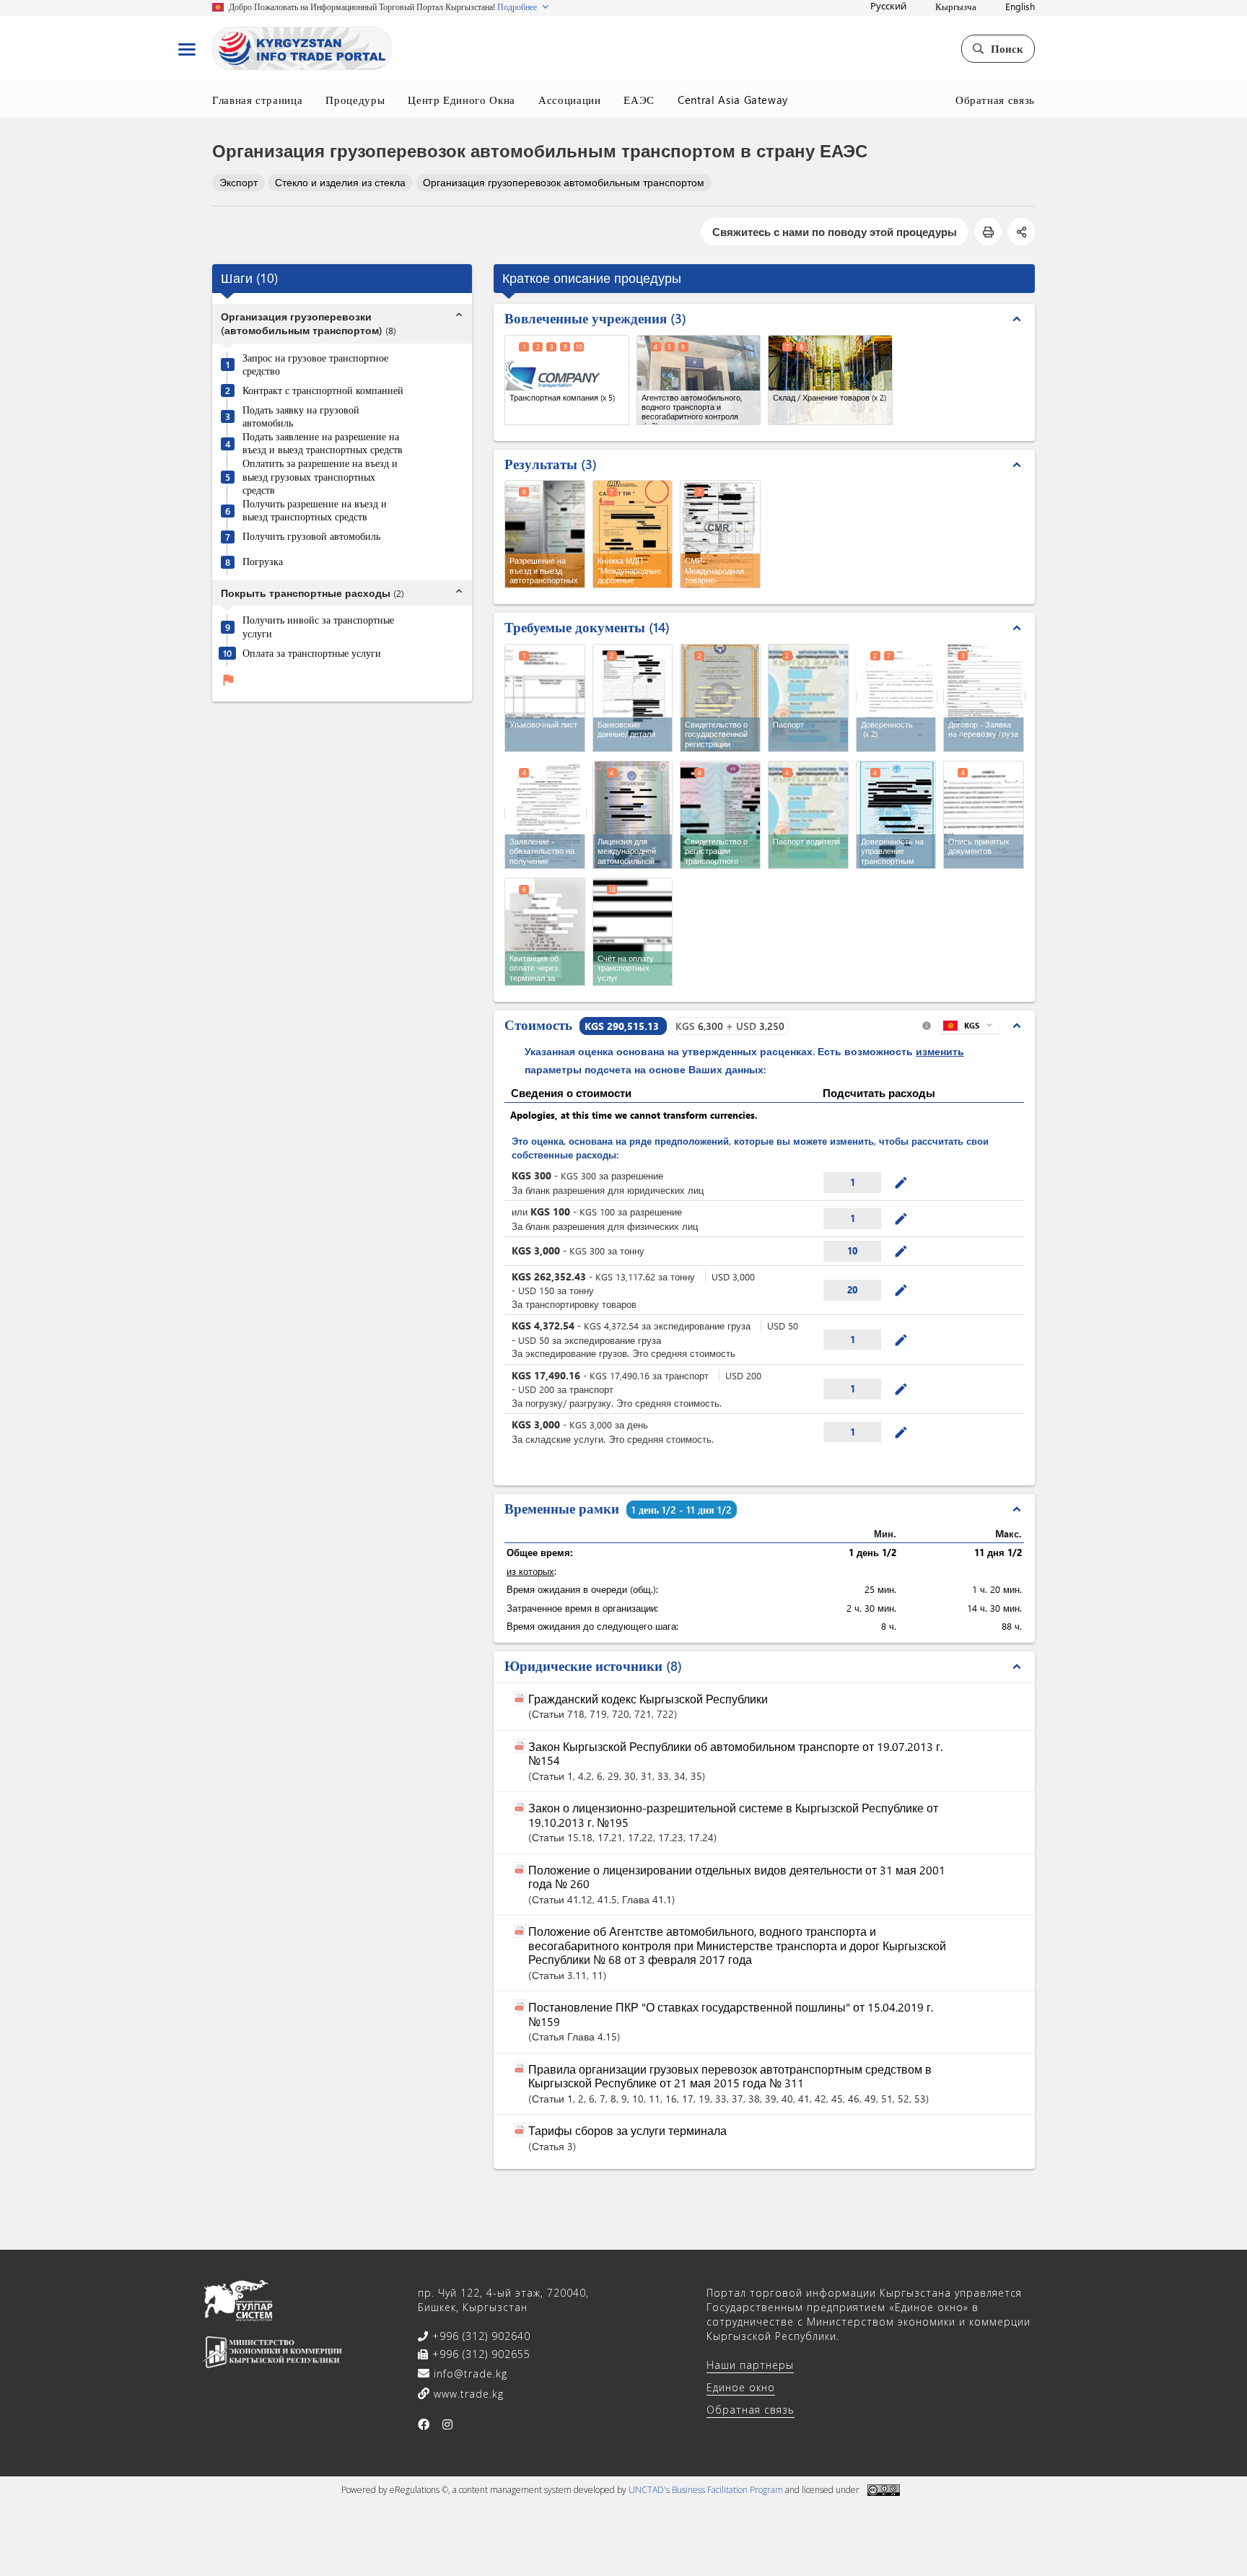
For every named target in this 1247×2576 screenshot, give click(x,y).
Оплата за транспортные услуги (312, 653)
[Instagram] (448, 2424)
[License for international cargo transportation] (633, 815)
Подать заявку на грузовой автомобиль (301, 417)
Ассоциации (570, 100)
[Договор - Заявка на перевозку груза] (984, 696)
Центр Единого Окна (461, 100)
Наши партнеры (750, 2365)
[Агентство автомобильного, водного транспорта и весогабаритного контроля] (699, 380)
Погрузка (263, 562)
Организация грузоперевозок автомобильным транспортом (564, 182)
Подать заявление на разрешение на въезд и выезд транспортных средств (323, 444)
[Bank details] (633, 698)
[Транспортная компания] (567, 380)
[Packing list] (545, 698)
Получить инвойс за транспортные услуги (318, 628)
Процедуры (355, 100)
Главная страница (257, 100)
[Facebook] (424, 2424)
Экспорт (239, 182)
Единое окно (741, 2387)
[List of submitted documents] (984, 815)
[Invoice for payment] (633, 932)
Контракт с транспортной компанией (323, 390)
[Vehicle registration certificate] (720, 815)
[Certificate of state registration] (720, 698)
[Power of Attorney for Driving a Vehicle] (896, 815)
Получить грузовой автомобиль (311, 536)
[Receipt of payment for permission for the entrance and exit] (545, 932)
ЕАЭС (639, 100)
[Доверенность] (897, 696)
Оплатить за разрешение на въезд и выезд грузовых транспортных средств (320, 477)
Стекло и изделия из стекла (340, 182)
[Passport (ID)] (808, 698)
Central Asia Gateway (733, 100)
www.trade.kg (467, 2394)
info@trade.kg (469, 2374)
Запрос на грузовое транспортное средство (315, 365)
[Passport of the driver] (808, 815)
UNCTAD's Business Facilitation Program (706, 2490)
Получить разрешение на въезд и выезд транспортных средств (315, 511)
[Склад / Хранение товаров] (830, 380)
